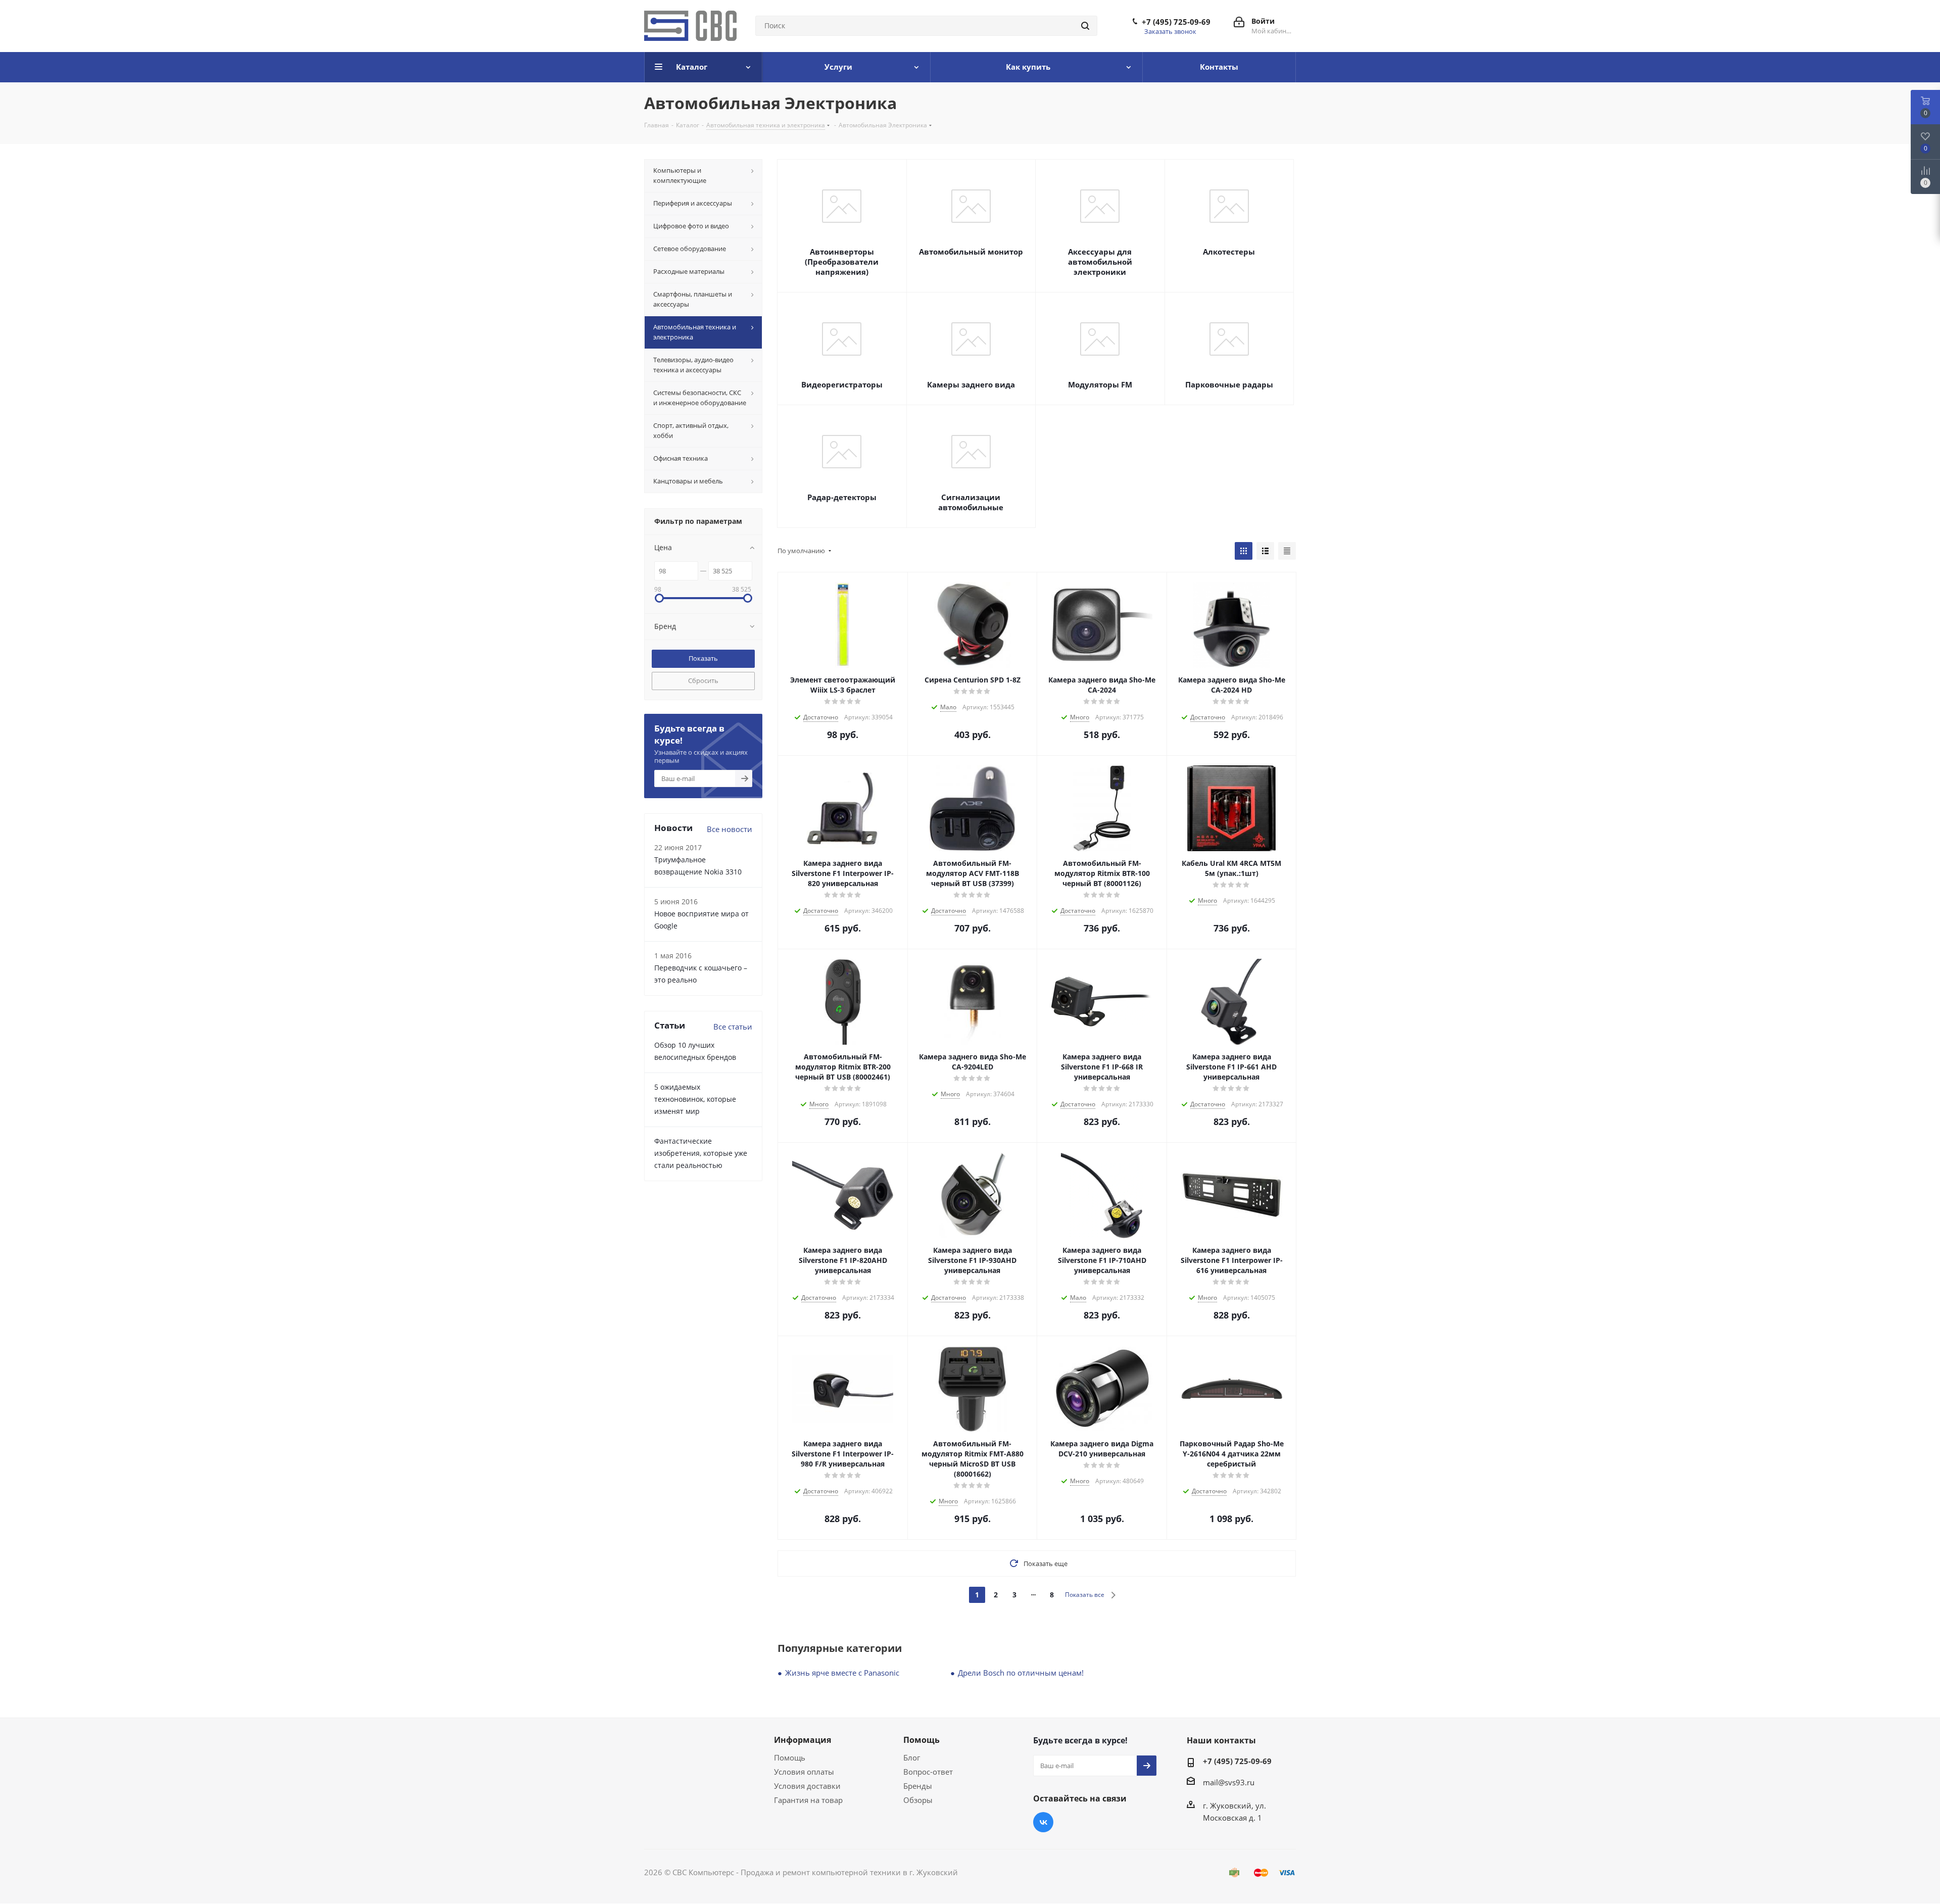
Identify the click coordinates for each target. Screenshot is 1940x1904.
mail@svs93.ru (1229, 1782)
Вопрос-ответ (928, 1772)
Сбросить (703, 680)
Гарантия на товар (808, 1800)
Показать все (1085, 1595)
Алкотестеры (1229, 252)
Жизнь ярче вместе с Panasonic (842, 1673)
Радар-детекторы (842, 497)
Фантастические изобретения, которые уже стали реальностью (701, 1153)
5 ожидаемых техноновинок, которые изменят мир (695, 1099)
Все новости (730, 829)
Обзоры (918, 1800)
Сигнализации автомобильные (971, 502)
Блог (912, 1757)
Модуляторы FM (1100, 384)
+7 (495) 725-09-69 (1176, 22)
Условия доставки (807, 1786)
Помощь (790, 1757)
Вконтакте (1043, 1822)
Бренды (918, 1786)
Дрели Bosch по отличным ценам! (1021, 1673)
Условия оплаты (804, 1772)
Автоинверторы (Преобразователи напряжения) (842, 262)
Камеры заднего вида (971, 384)
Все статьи (733, 1027)
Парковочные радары (1229, 384)
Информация (803, 1740)
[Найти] (1085, 26)
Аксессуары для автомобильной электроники (1100, 262)
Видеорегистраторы (842, 384)
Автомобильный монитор (971, 252)
